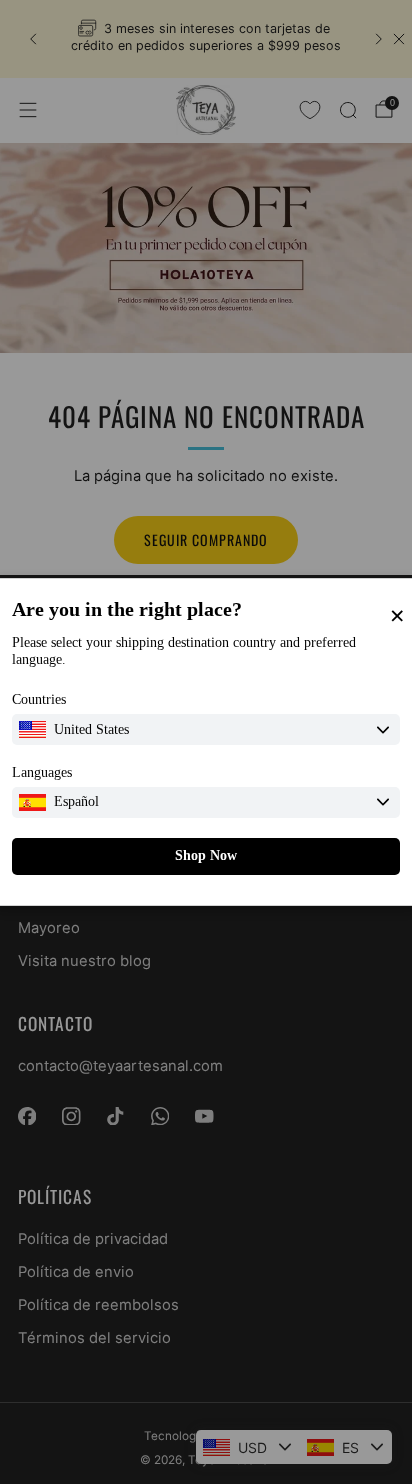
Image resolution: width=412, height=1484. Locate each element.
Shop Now (206, 855)
